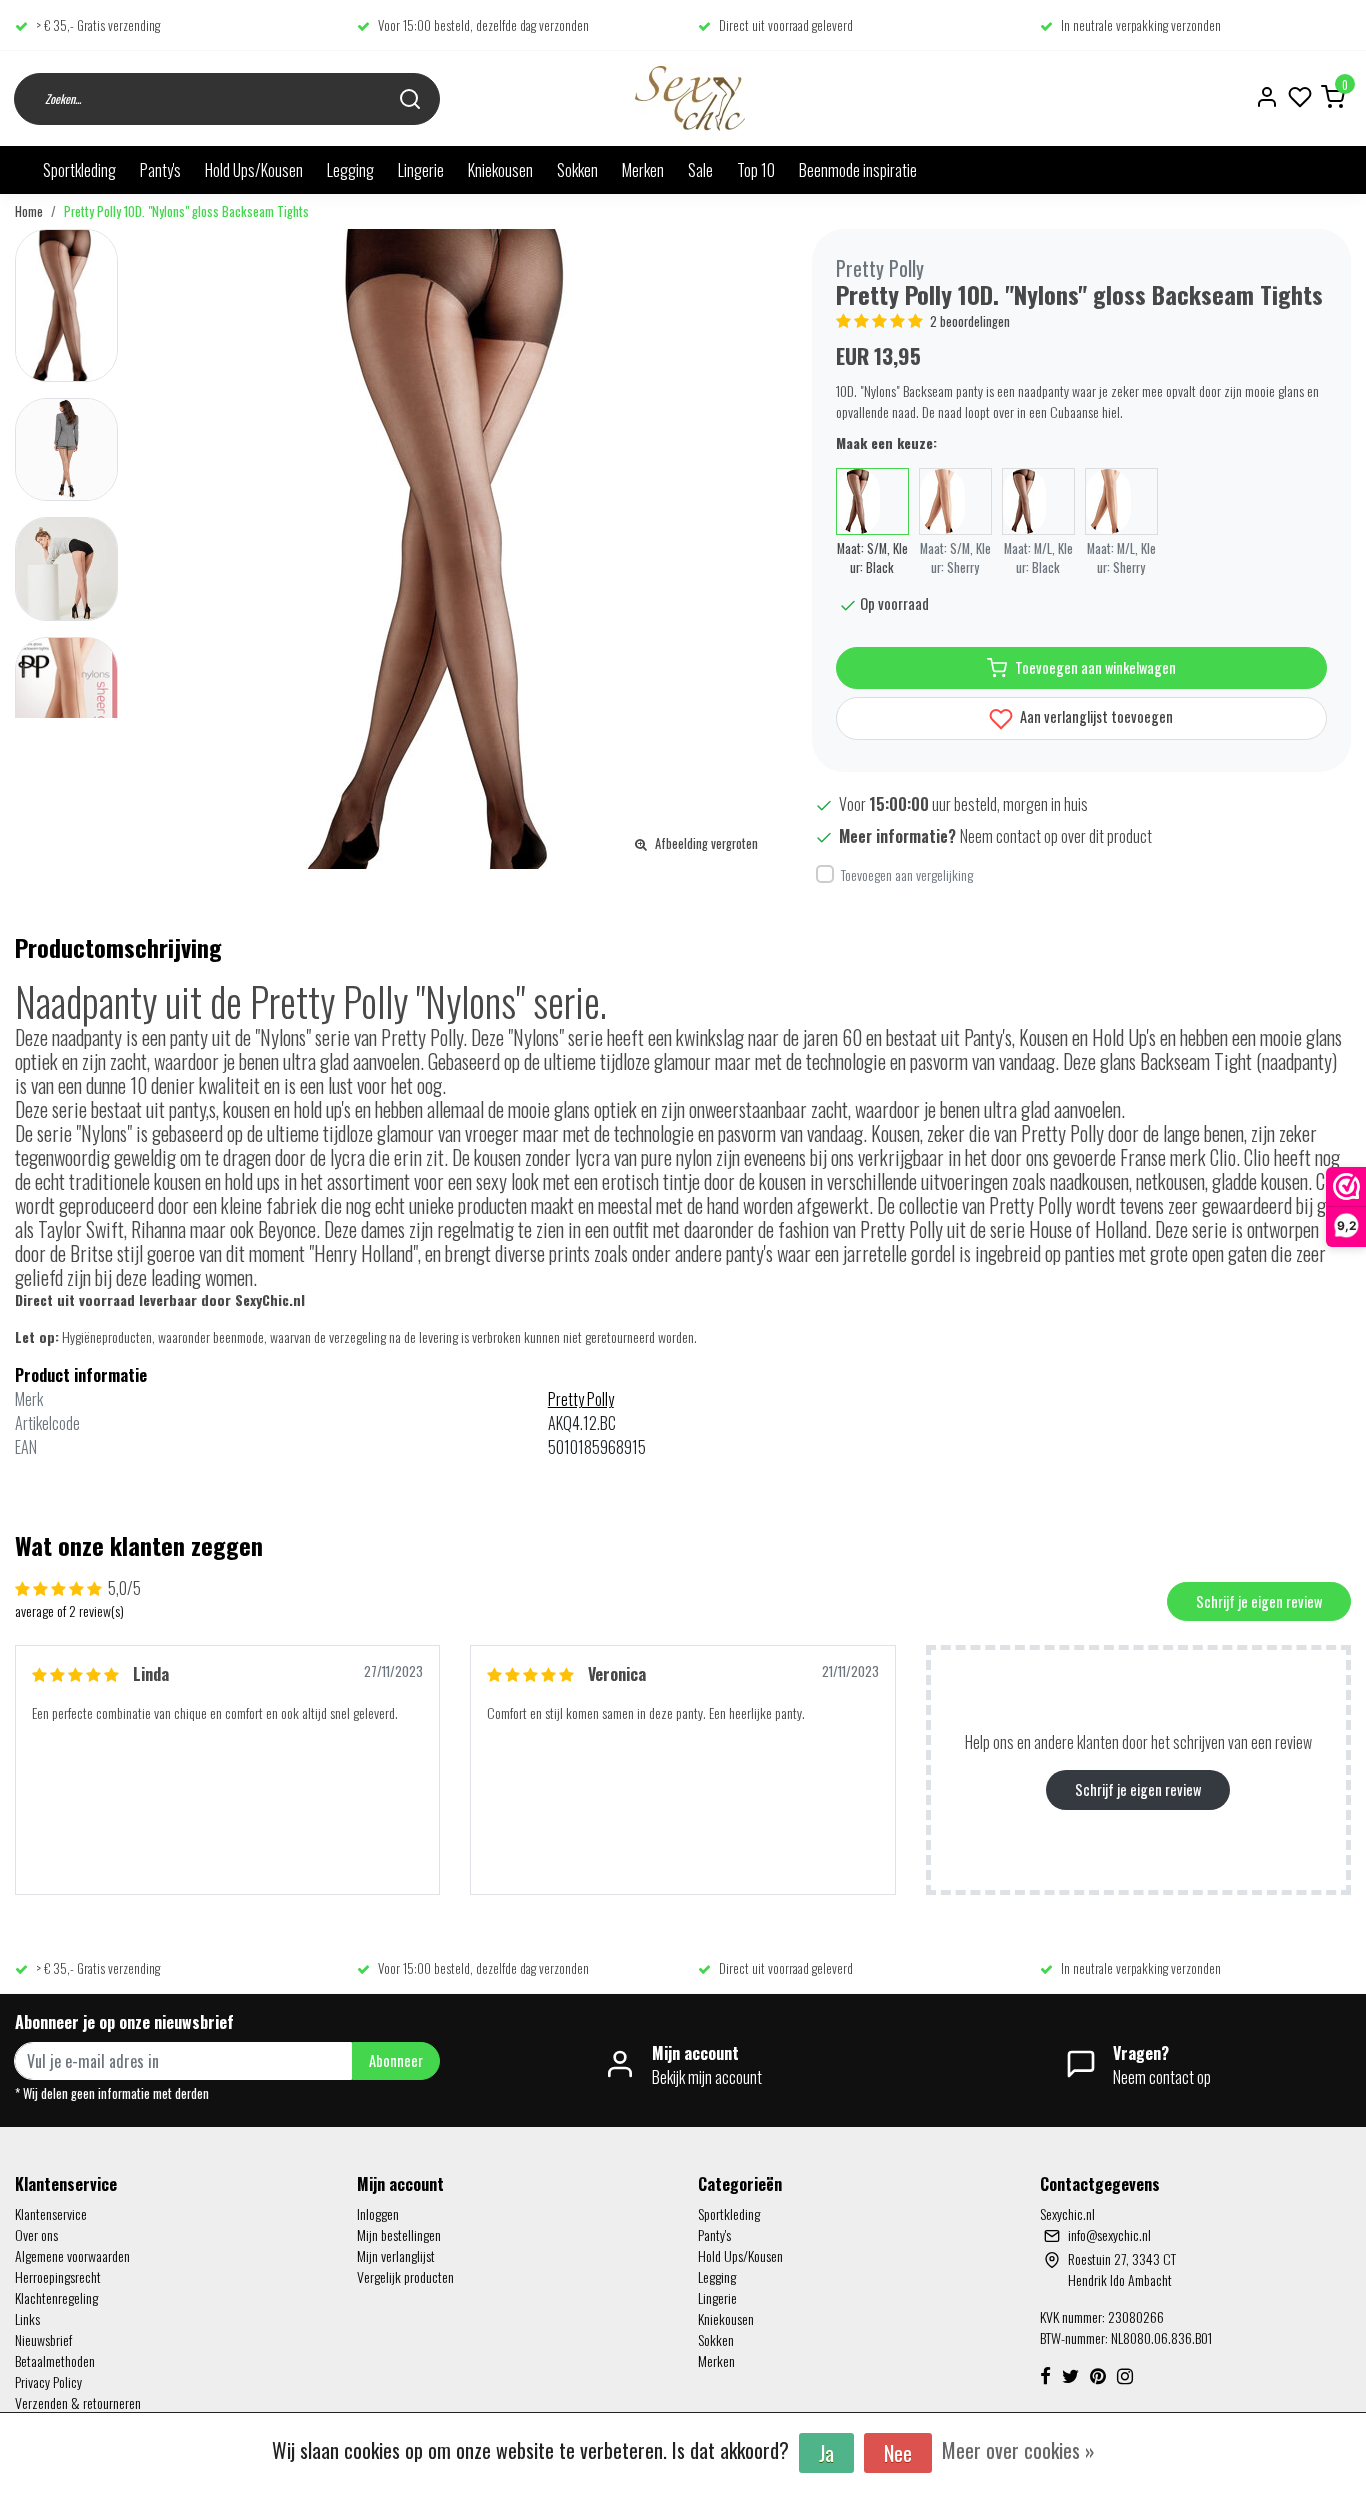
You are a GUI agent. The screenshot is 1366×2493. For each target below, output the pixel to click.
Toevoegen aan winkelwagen (1095, 667)
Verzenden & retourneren (78, 2402)
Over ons (36, 2234)
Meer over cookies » (1018, 2450)
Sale (700, 170)
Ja (826, 2453)
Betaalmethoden (55, 2360)
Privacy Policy (48, 2381)
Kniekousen (500, 170)
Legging (350, 170)
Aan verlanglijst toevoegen (1095, 716)
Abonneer (396, 2060)
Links (27, 2318)
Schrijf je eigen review (1259, 1601)
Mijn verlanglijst (396, 2255)
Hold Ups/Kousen (254, 170)
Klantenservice (51, 2213)
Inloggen (378, 2213)
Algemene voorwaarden (72, 2255)
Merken (643, 170)
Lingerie (421, 170)
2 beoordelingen (970, 321)
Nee (898, 2453)
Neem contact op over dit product (1056, 836)
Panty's (160, 170)
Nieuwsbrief (43, 2339)
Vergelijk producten (405, 2276)
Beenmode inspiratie (858, 170)
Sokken (577, 170)
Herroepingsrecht (58, 2276)
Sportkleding (79, 170)
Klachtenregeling (56, 2297)
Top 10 (756, 170)
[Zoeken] (410, 98)
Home (29, 211)
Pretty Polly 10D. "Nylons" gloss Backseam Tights (186, 211)
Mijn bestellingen (399, 2234)
